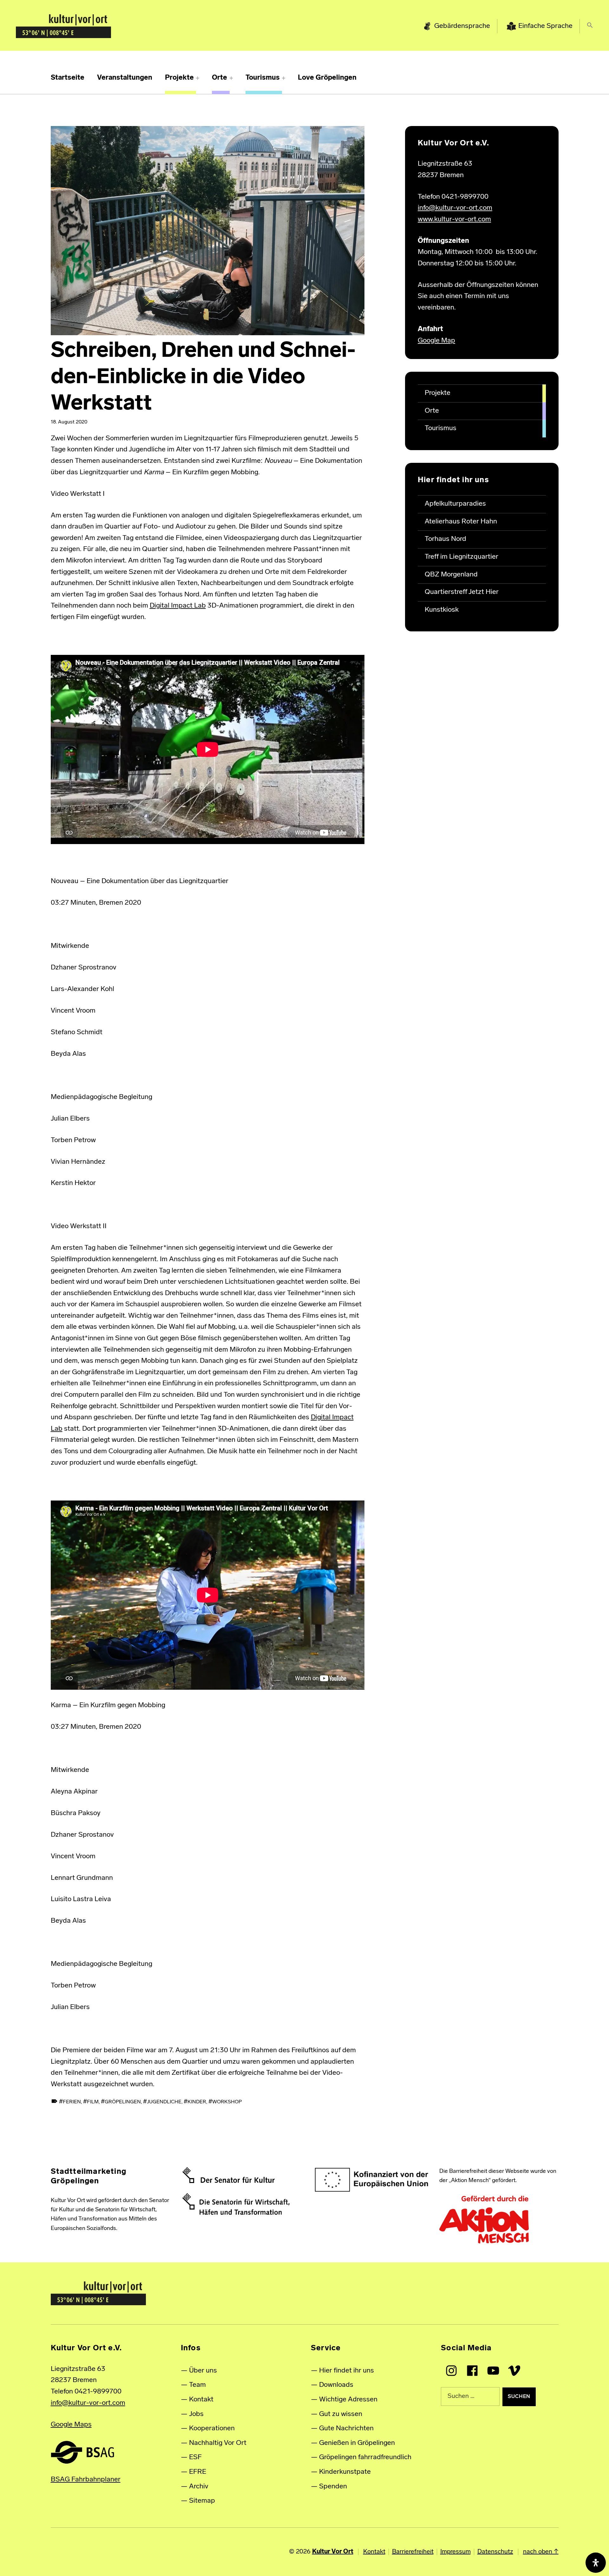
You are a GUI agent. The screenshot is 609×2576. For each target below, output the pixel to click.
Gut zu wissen (341, 2414)
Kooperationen (212, 2429)
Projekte (179, 78)
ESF (195, 2457)
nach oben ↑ (541, 2552)
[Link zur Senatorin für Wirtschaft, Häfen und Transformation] (236, 2204)
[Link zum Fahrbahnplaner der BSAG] (82, 2452)
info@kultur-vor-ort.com (455, 208)
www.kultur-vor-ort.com (454, 220)
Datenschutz (495, 2552)
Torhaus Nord (445, 539)
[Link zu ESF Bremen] (372, 2180)
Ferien (72, 2102)
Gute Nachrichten (346, 2429)
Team (197, 2385)
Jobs (196, 2414)
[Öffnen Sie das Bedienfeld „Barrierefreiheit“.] (596, 2563)
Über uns (203, 2371)
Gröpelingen (123, 2102)
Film (93, 2102)
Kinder (197, 2102)
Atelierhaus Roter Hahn (461, 522)
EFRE (198, 2472)
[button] (590, 27)
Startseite (68, 78)
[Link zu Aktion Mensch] (484, 2220)
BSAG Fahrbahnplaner (86, 2480)
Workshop (227, 2102)
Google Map (436, 341)
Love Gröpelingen (327, 78)
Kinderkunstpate (345, 2472)
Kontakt (201, 2400)
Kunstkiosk (442, 610)
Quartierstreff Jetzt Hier (462, 592)
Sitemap (202, 2501)
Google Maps (71, 2425)
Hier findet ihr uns (347, 2371)
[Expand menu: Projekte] (198, 78)
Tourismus (263, 78)
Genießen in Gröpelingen (357, 2443)
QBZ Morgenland (451, 575)
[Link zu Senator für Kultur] (229, 2175)
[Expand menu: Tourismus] (284, 78)
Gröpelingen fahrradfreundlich (365, 2457)
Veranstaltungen (125, 78)
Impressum (455, 2552)
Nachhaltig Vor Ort (218, 2443)
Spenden (333, 2487)
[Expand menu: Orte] (231, 78)
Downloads (336, 2385)
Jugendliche (164, 2102)
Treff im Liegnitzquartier (462, 557)
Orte (219, 78)
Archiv (199, 2487)
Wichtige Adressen (348, 2400)
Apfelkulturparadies (455, 504)
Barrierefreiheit (413, 2552)
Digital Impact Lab (178, 606)
